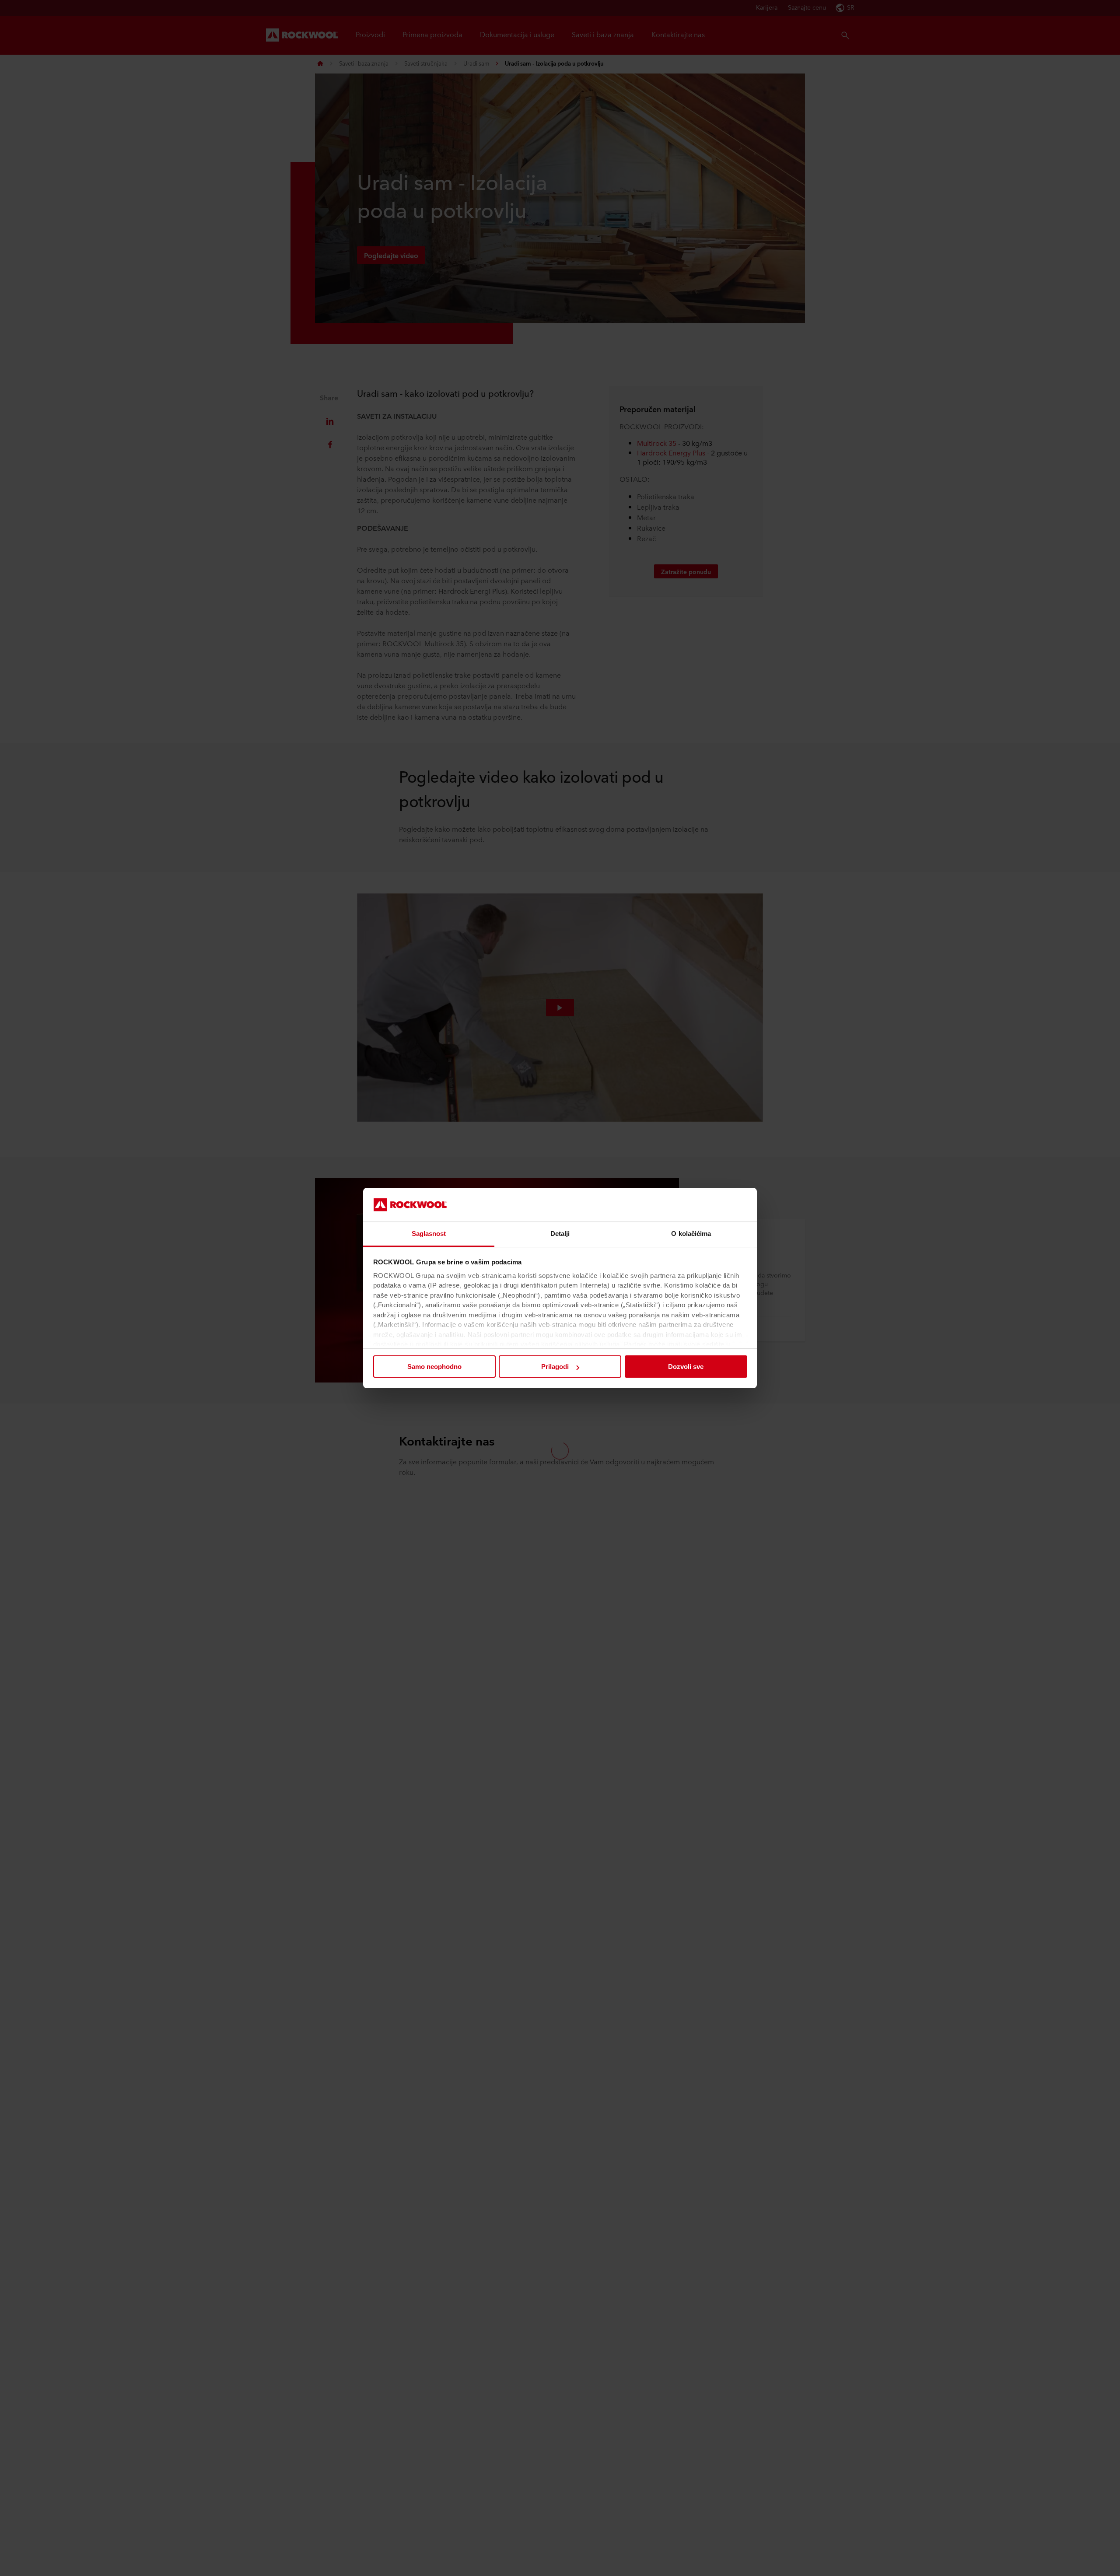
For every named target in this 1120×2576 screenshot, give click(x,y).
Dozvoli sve (686, 1367)
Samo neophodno (434, 1367)
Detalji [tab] (560, 1234)
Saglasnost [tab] (429, 1234)
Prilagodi (555, 1367)
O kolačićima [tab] (691, 1234)
